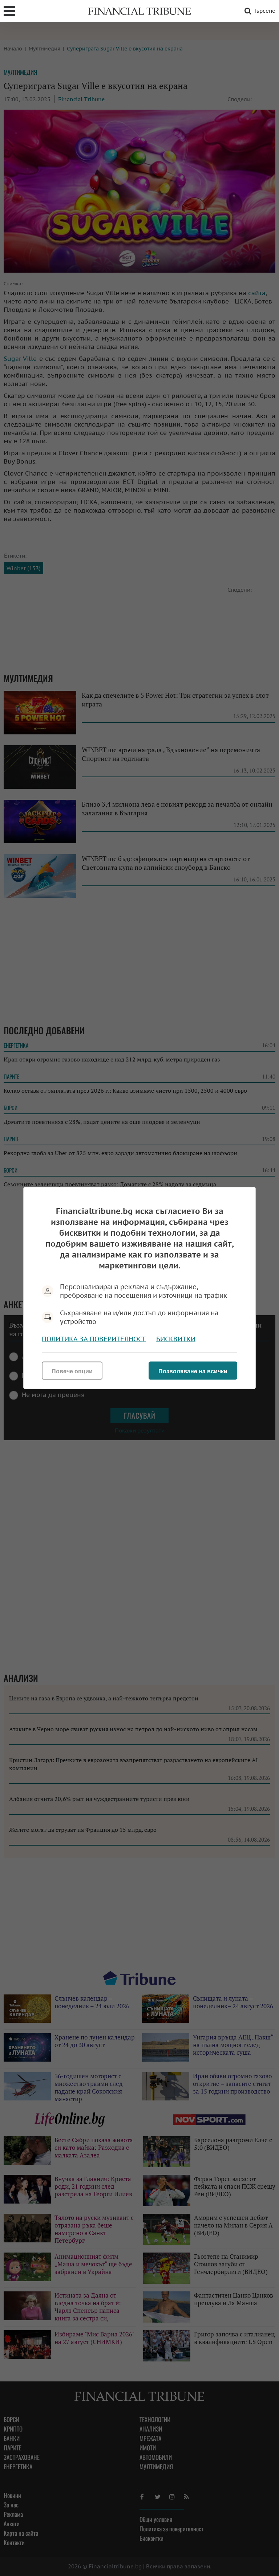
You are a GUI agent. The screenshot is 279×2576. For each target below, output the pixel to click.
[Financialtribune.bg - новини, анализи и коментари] (139, 11)
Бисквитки (176, 1339)
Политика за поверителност (94, 1339)
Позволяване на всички (193, 1371)
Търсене (264, 11)
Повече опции (72, 1371)
